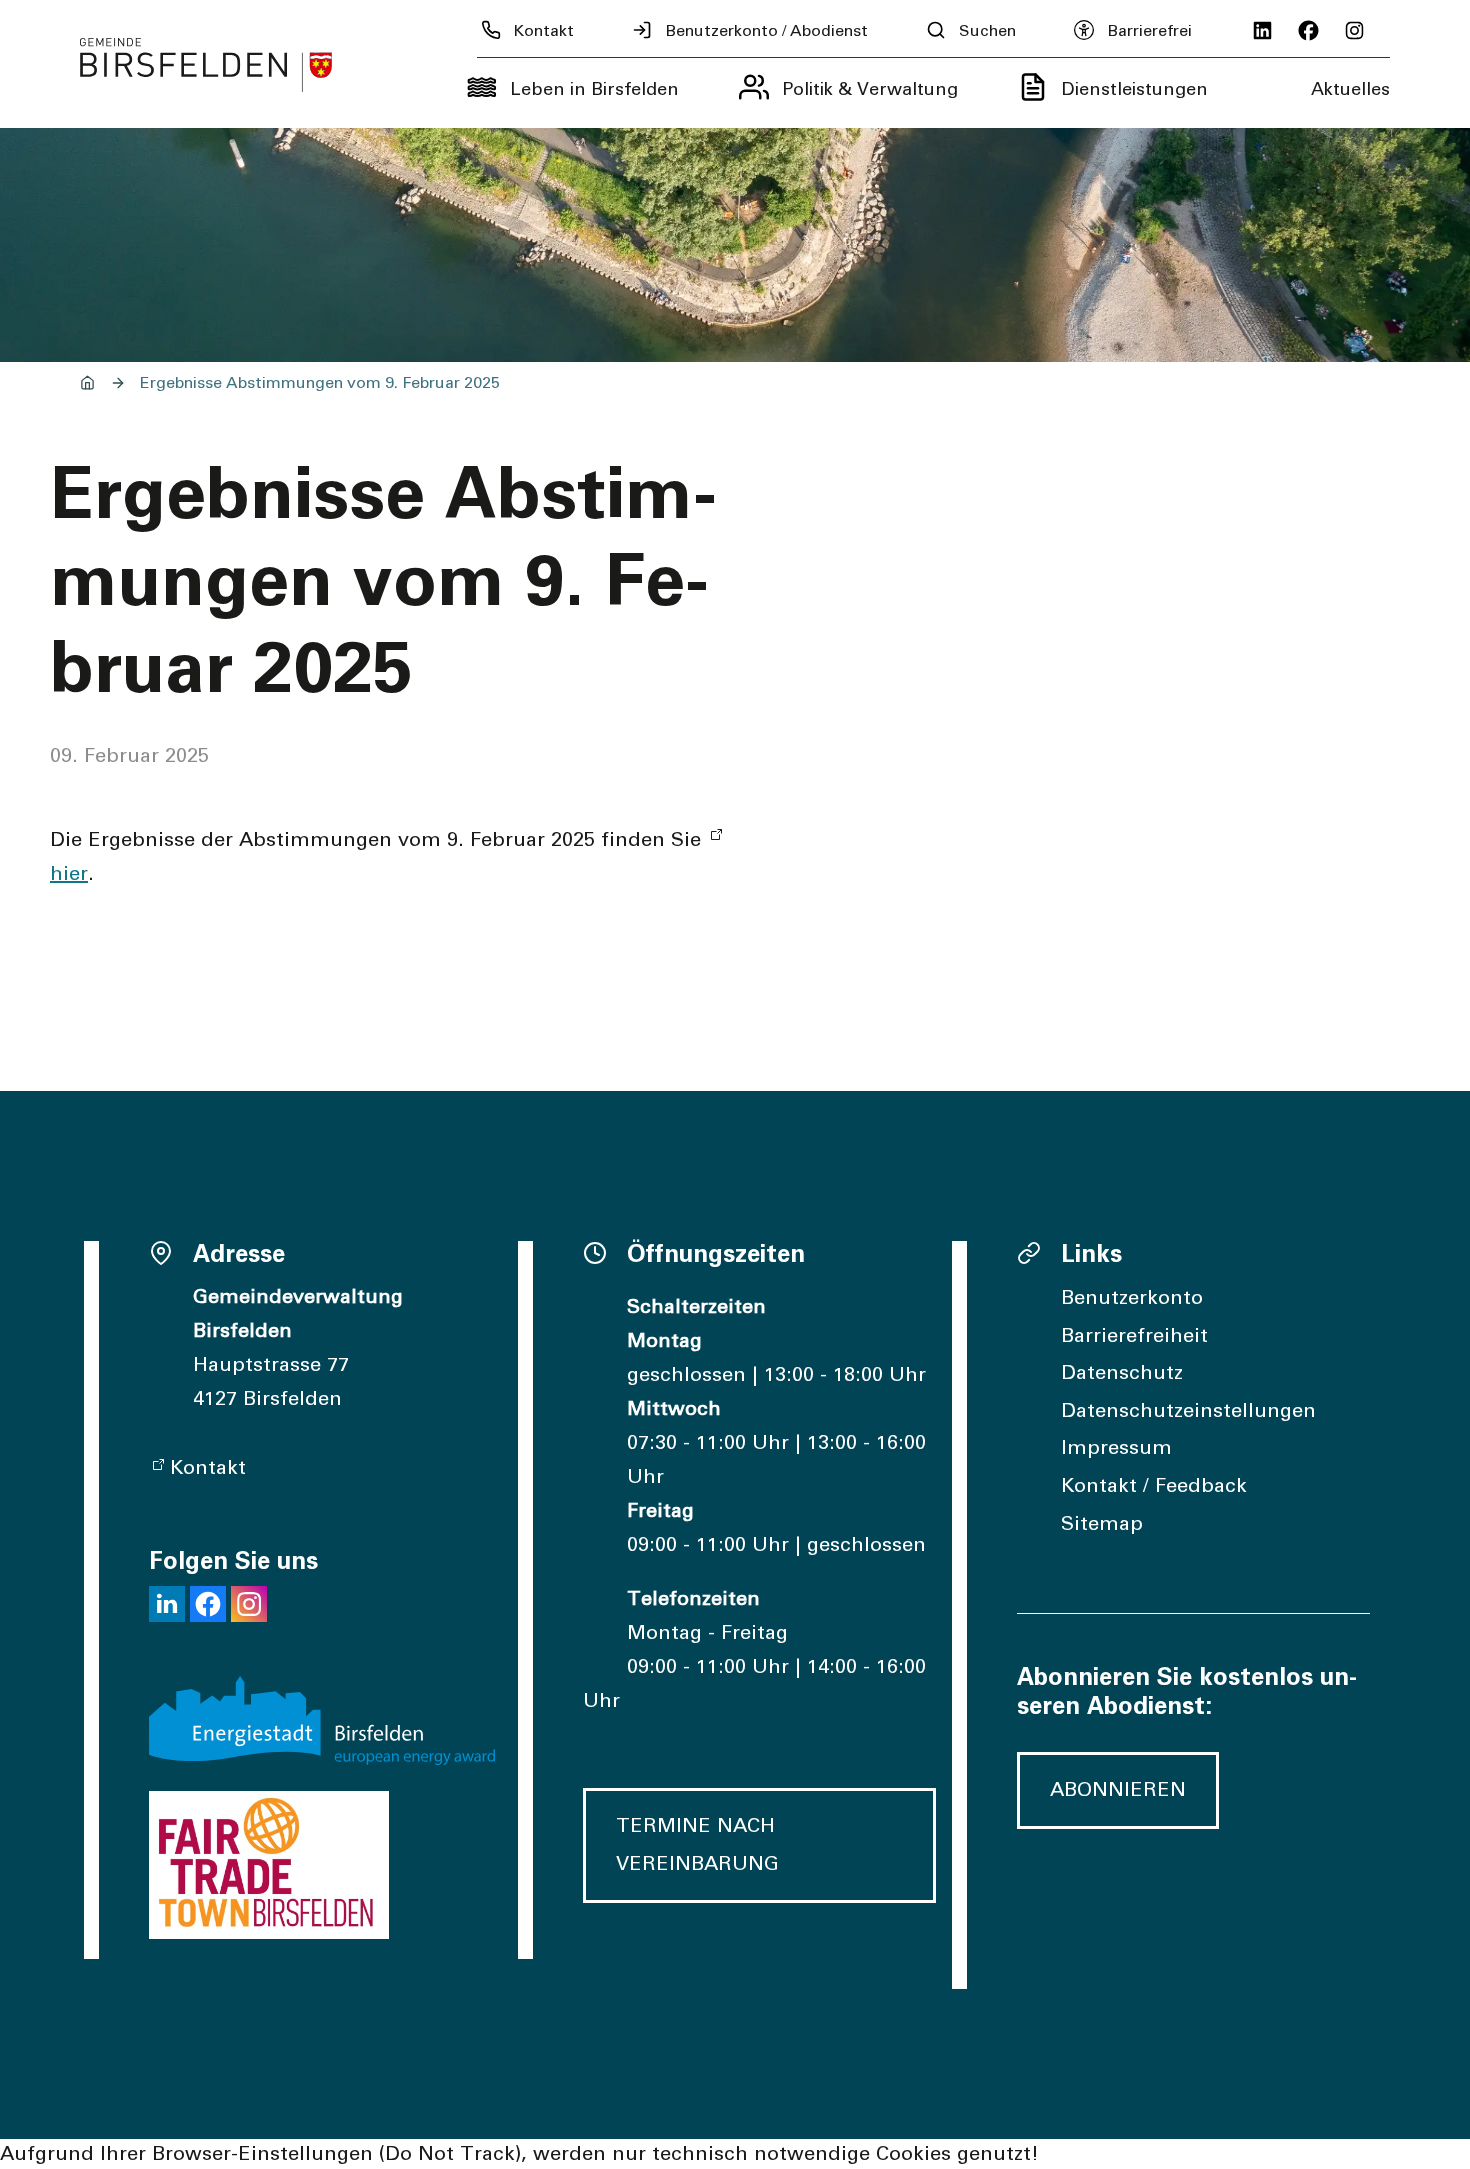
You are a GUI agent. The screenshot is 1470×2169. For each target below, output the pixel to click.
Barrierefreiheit (1134, 1336)
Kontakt (544, 31)
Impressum (1116, 1448)
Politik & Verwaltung (870, 90)
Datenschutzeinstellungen (1188, 1411)
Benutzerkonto (1132, 1298)
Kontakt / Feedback (1154, 1486)
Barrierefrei (1149, 31)
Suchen (987, 31)
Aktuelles (1350, 90)
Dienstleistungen (1134, 90)
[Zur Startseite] (206, 65)
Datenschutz (1122, 1373)
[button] (167, 1604)
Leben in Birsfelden (594, 90)
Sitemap (1102, 1524)
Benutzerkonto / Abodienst (766, 31)
